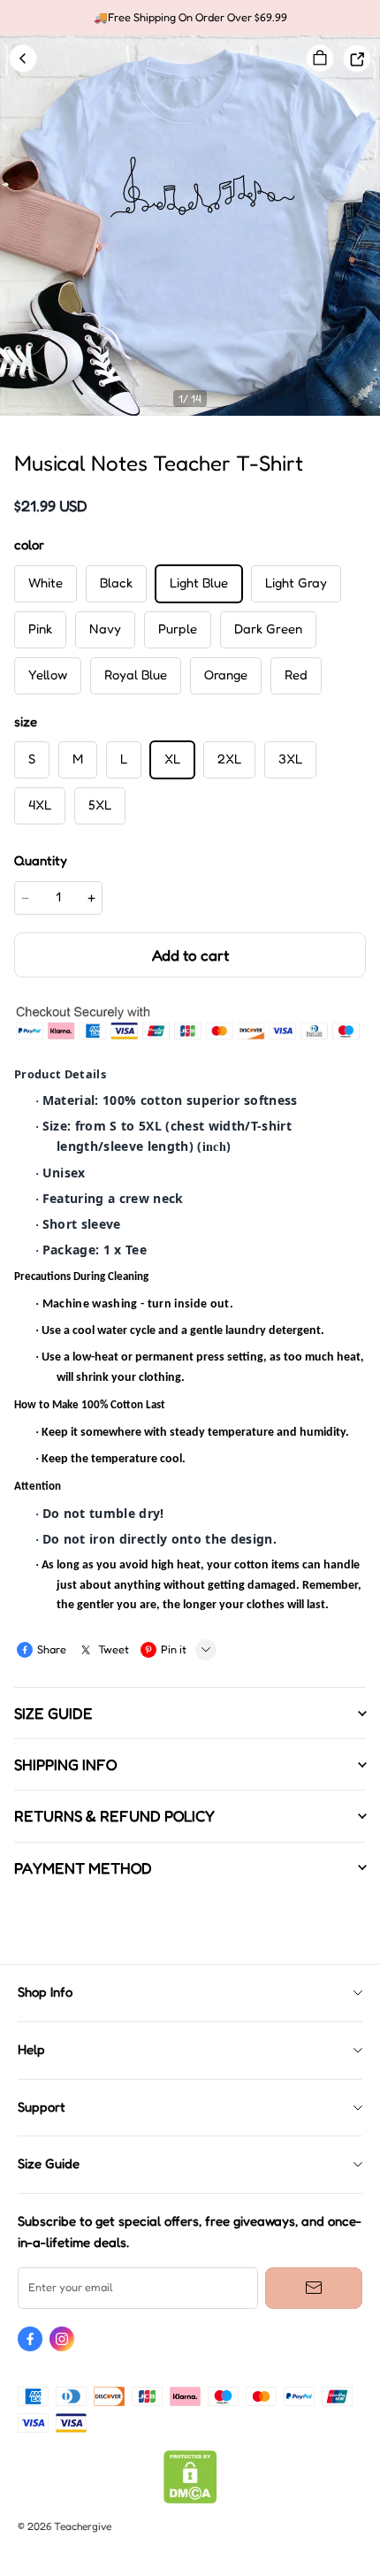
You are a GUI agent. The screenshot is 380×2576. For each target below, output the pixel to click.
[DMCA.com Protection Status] (190, 2499)
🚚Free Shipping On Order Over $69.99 (190, 17)
